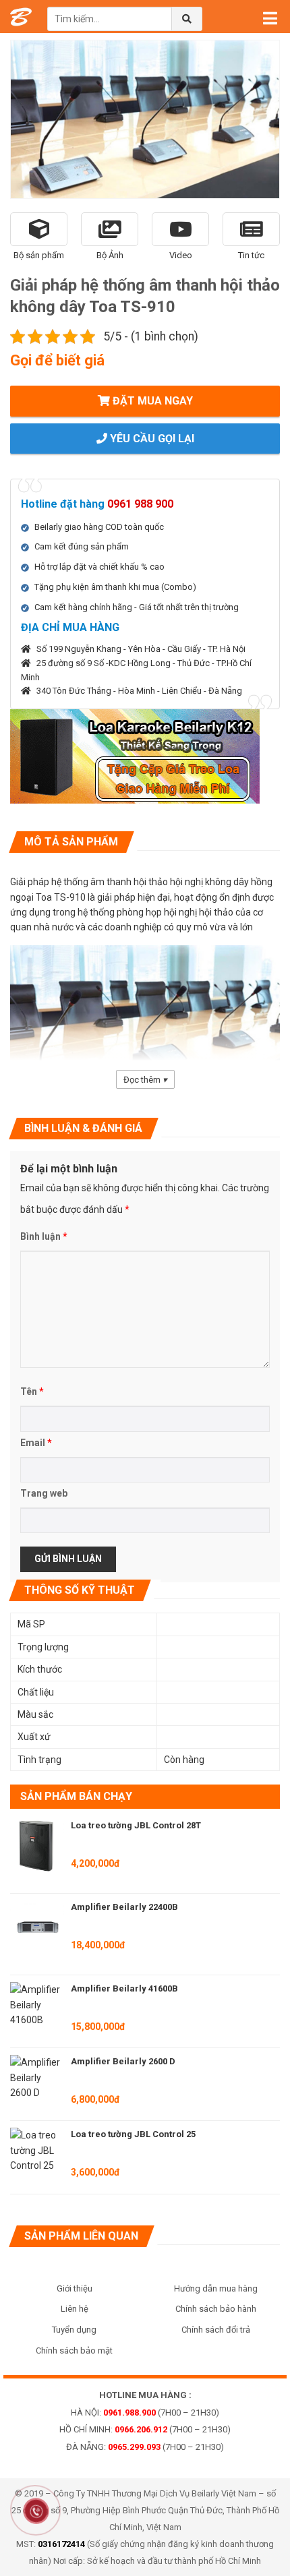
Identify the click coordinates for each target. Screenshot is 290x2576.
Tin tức (251, 255)
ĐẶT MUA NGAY (151, 401)
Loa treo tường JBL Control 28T (136, 1825)
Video (181, 255)
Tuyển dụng (74, 2330)
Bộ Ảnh (110, 255)
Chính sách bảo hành (216, 2309)
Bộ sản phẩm (39, 255)
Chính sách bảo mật (74, 2350)
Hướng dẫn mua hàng (216, 2288)
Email (36, 1443)
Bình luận (44, 1236)
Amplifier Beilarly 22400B (124, 1907)
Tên (32, 1391)
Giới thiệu (75, 2288)
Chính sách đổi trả (216, 2330)
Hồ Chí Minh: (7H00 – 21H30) (145, 2429)
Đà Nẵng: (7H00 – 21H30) (145, 2447)
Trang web (44, 1493)
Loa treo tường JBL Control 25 (133, 2134)
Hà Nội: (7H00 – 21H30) (145, 2413)
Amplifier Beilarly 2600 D (123, 2061)
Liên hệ (75, 2309)
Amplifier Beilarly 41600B (124, 1988)
